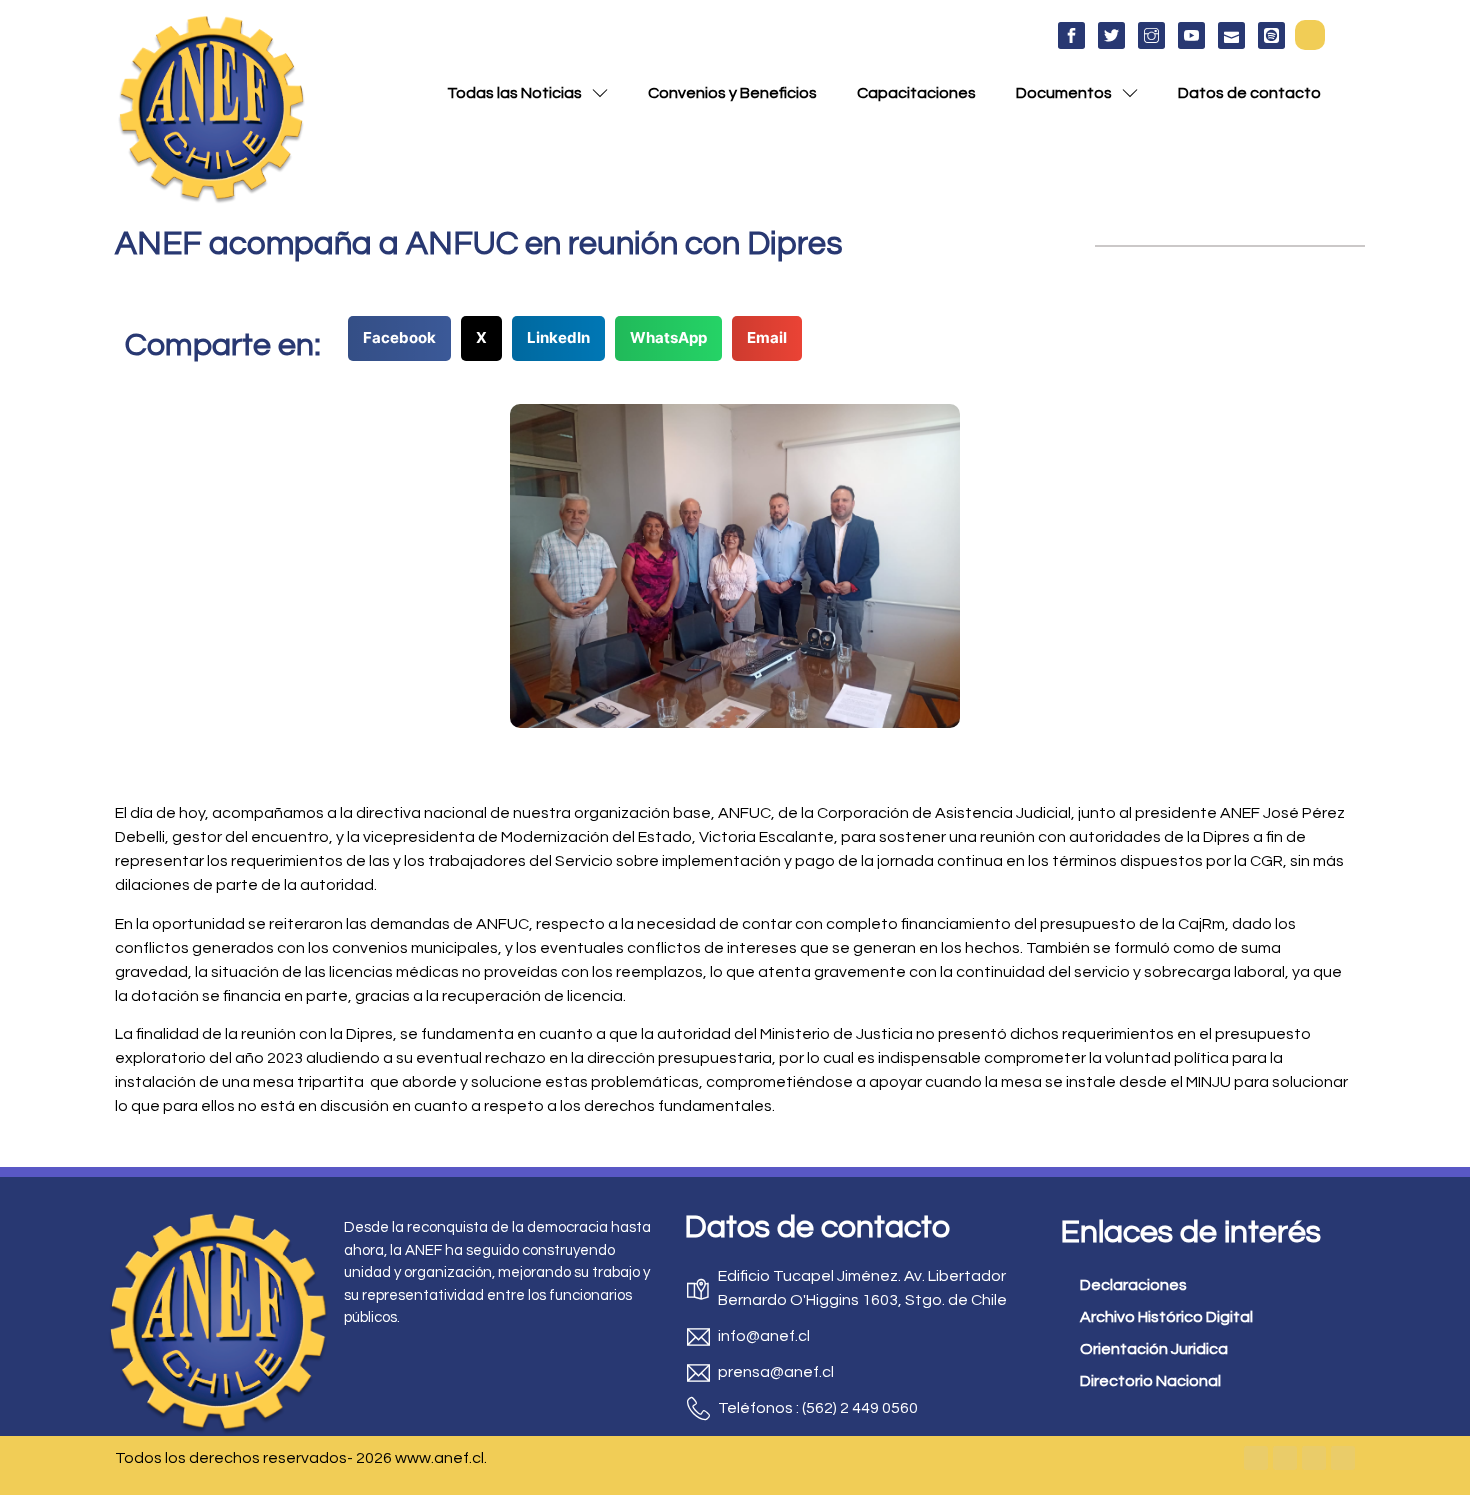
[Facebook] (1256, 1458)
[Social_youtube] (1191, 35)
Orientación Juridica (1154, 1349)
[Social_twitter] (1111, 35)
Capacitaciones (916, 93)
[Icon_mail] (1231, 35)
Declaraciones (1133, 1285)
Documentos (1064, 93)
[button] (1310, 35)
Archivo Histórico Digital (1166, 1317)
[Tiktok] (1343, 1458)
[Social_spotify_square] (1271, 35)
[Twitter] (1285, 1458)
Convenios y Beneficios (732, 93)
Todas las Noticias (514, 93)
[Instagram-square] (1314, 1458)
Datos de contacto (1249, 93)
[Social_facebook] (1071, 35)
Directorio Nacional (1150, 1381)
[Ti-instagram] (1151, 35)
